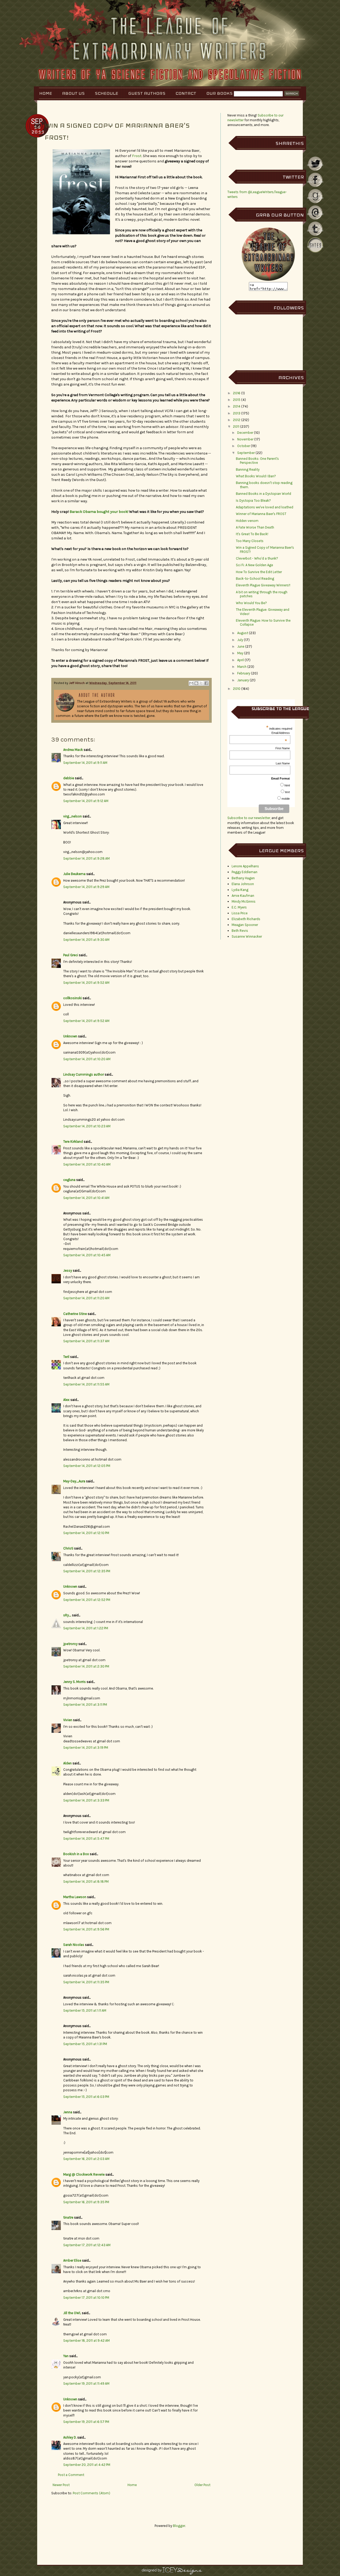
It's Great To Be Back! (252, 534)
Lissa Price (240, 913)
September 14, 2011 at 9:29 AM (86, 887)
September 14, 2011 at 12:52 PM (87, 1600)
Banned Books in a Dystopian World (263, 494)
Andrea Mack (73, 750)
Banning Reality (248, 469)
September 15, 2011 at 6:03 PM (86, 2097)
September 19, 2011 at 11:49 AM (86, 2384)
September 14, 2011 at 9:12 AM (86, 801)
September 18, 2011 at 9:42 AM (86, 2341)
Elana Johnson (243, 884)
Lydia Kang (240, 890)
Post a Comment (71, 2475)
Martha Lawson (75, 1897)
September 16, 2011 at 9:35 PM (86, 2202)
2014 (237, 406)
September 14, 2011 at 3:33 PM (86, 1800)
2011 (236, 427)
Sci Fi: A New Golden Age (254, 565)
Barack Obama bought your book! (99, 512)
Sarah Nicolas (74, 1945)
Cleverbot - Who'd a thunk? (257, 558)
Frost (137, 156)
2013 (237, 413)
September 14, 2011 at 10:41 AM (86, 1198)
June (241, 646)
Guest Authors (147, 93)
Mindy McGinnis (244, 901)
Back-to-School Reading (255, 579)
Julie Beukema (74, 874)
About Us (73, 93)
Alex (66, 1400)
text (287, 792)
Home (46, 93)
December (245, 433)
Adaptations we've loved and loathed (265, 507)
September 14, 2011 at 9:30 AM (86, 940)
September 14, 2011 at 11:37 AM (86, 1341)
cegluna (69, 1180)
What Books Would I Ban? (256, 476)
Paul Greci (71, 955)
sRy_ (67, 1615)
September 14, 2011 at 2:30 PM (86, 1666)
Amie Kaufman (243, 896)
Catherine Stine (75, 1314)
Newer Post (61, 2485)
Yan (66, 2356)
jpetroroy (70, 1644)
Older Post (202, 2485)
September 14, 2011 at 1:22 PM (86, 1628)
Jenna (68, 2112)
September (246, 453)
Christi (68, 1548)
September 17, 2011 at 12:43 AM (87, 2245)
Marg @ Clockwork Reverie (84, 2174)
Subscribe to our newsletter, (249, 818)
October (244, 446)
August (243, 633)
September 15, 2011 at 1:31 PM (85, 2044)
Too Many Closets (250, 541)
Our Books (220, 93)
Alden (67, 1763)
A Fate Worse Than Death (255, 527)
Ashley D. (70, 2437)
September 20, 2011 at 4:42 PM (87, 2465)
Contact (186, 93)
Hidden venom (247, 521)
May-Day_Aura (74, 1481)
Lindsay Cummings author (84, 1074)
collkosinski (73, 998)
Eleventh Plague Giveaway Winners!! (263, 585)
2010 (237, 689)
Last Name (283, 763)
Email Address (281, 733)
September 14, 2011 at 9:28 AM (86, 858)
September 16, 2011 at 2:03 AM (86, 2159)
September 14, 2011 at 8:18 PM (86, 1882)
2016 (237, 393)
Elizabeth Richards (246, 919)
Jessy (68, 1270)
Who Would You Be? (251, 603)
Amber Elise (72, 2260)
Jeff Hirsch (77, 683)
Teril (66, 1357)
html (287, 785)
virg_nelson (73, 816)
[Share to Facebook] (206, 683)
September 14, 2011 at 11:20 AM (86, 1298)
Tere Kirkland (73, 1142)
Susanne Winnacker (247, 936)
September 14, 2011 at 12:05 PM (87, 1466)
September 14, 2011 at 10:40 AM (87, 1164)
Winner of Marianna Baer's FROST (261, 514)
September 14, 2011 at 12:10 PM (86, 1533)
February (244, 673)
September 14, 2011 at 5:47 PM (86, 1839)
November (245, 439)
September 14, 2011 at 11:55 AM (86, 1384)
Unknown (70, 1036)
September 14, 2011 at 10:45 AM (87, 1255)
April (241, 660)
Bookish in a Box (76, 1854)
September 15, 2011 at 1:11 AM (85, 2010)
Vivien (68, 1720)
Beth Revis (240, 931)
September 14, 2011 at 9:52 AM (86, 983)
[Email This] (191, 683)
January (243, 680)
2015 (237, 400)
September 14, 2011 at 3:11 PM (85, 1705)
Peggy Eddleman (245, 872)
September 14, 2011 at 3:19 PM (86, 1748)
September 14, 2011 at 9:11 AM (85, 763)
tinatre (68, 2217)
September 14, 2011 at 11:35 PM (86, 1982)
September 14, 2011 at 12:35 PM (87, 1571)
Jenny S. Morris (75, 1682)
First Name (283, 748)
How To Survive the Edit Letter (259, 572)
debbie (69, 778)
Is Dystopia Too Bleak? (253, 501)
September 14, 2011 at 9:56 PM (86, 1929)
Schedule (107, 93)
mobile (286, 799)
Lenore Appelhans (245, 866)
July (240, 640)
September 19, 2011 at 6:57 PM (86, 2422)
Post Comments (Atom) (92, 2493)
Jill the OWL (72, 2313)
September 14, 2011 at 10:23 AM (87, 1126)
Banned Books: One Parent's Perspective (257, 461)
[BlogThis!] (196, 683)
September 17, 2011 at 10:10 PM (86, 2298)
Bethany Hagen (243, 878)
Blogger (179, 2526)
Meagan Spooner (245, 925)
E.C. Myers (239, 907)
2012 (237, 420)
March (242, 667)
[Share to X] (201, 683)
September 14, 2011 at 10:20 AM (87, 1059)
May (240, 653)
